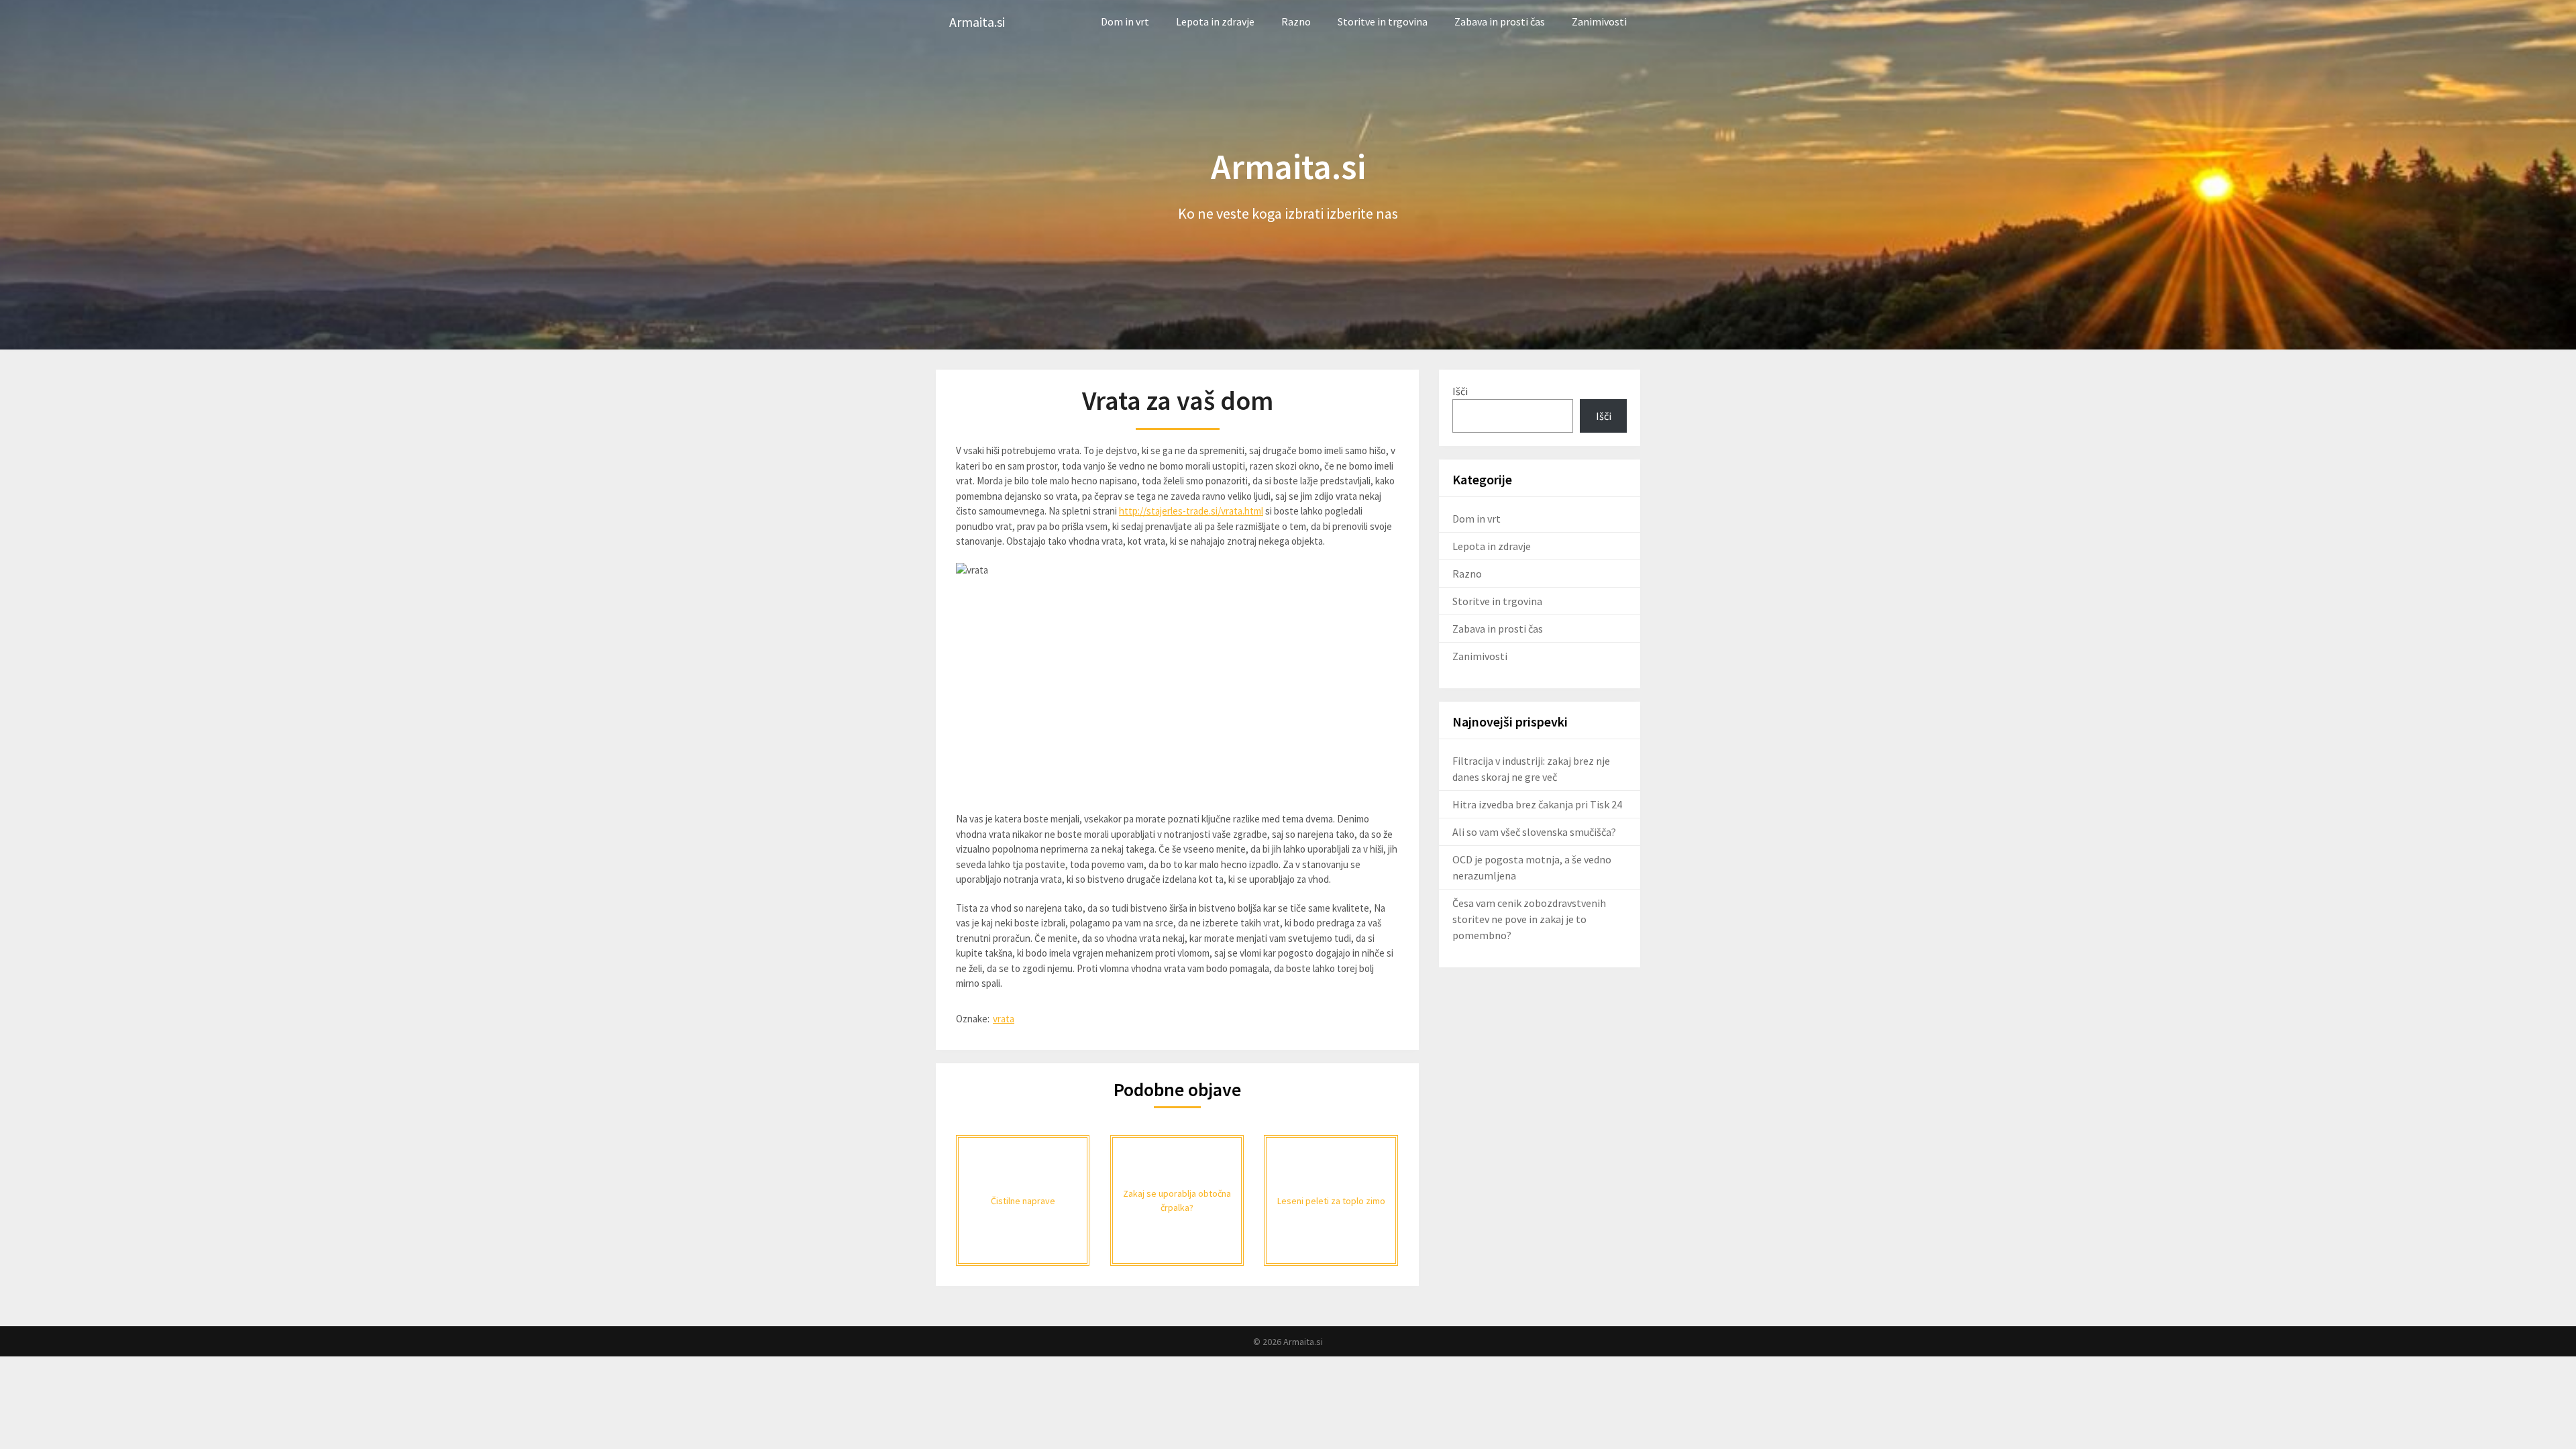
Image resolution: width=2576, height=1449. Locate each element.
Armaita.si (977, 22)
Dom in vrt (1125, 21)
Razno (1296, 21)
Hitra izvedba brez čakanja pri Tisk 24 (1537, 804)
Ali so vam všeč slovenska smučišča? (1534, 832)
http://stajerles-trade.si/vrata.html (1191, 511)
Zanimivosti (1599, 21)
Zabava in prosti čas (1500, 21)
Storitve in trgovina (1383, 21)
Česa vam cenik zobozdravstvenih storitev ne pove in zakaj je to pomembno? (1529, 919)
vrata (1004, 1019)
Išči (1460, 391)
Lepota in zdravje (1215, 21)
